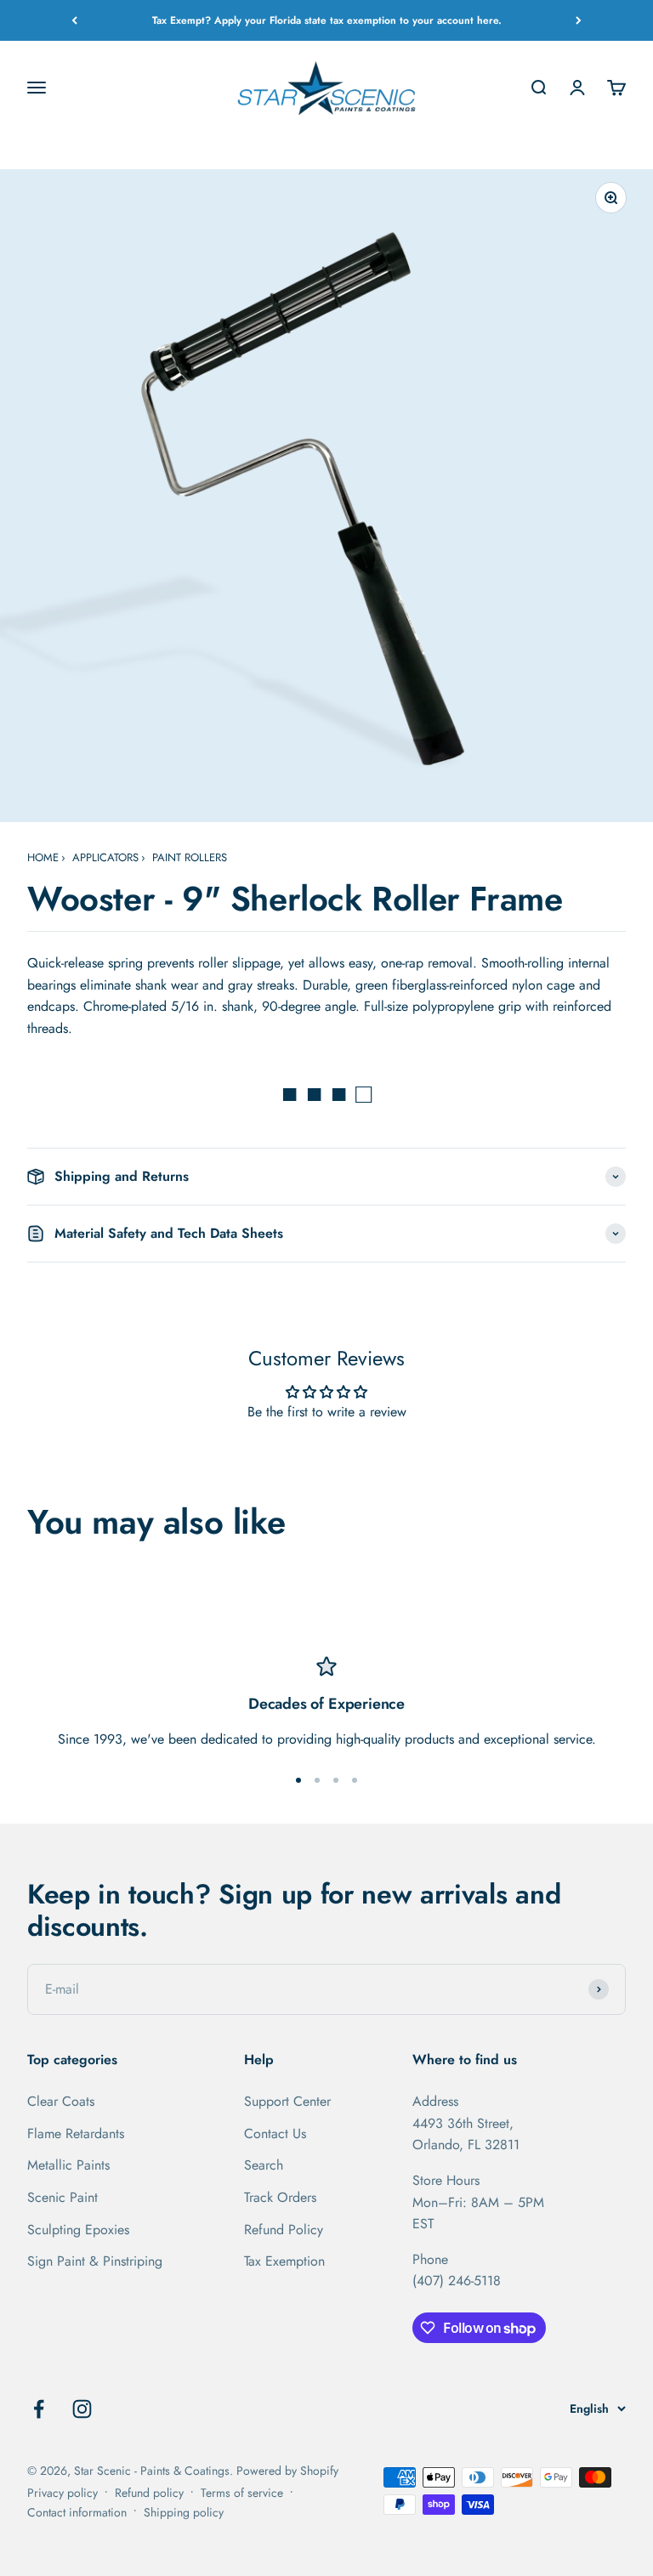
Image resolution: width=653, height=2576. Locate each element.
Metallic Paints (68, 2165)
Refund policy (149, 2493)
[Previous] (74, 20)
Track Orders (280, 2197)
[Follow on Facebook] (39, 2409)
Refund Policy (284, 2230)
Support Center (287, 2101)
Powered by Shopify (287, 2471)
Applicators (105, 857)
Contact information (77, 2512)
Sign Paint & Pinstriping (95, 2261)
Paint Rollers (190, 857)
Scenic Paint (62, 2197)
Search (264, 2165)
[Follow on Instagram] (82, 2409)
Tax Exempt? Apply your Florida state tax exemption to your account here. (327, 20)
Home (43, 857)
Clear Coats (61, 2101)
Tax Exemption (284, 2261)
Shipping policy (184, 2512)
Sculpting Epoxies (78, 2230)
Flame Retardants (76, 2133)
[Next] (579, 20)
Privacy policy (62, 2493)
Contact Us (275, 2133)
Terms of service (242, 2493)
